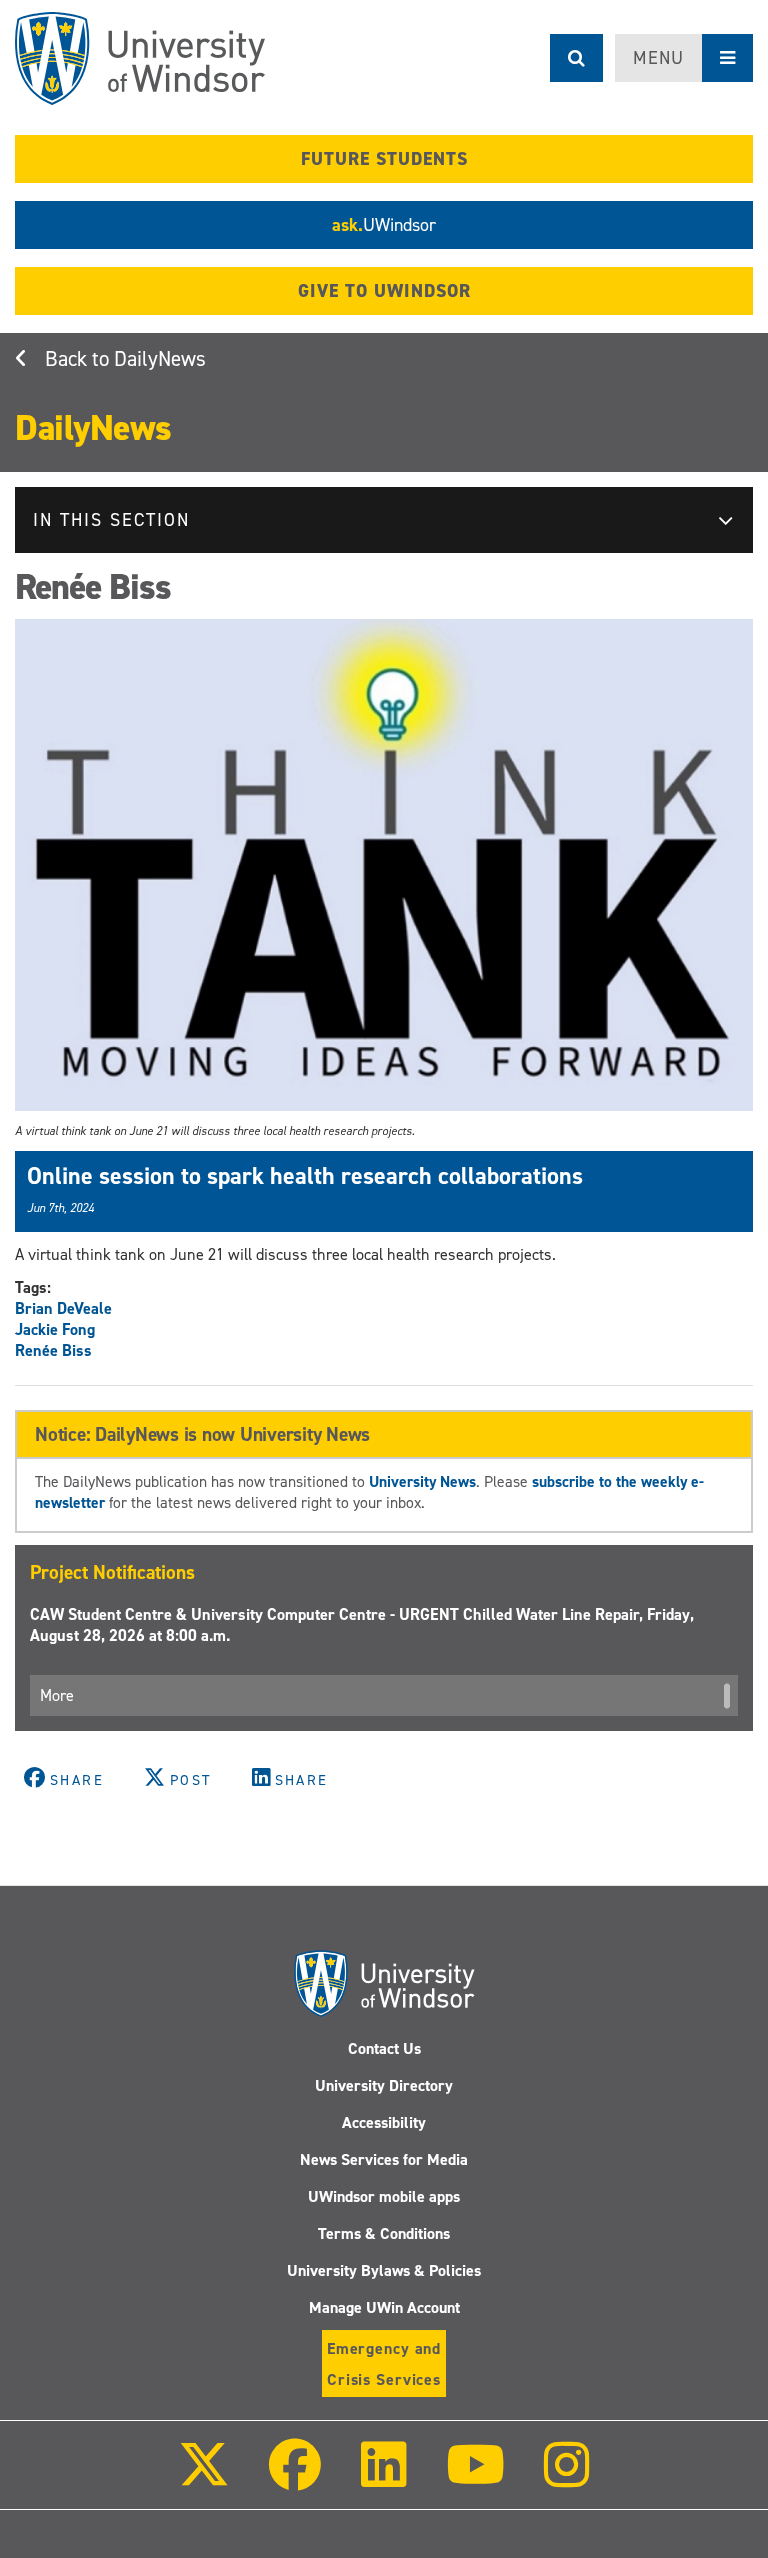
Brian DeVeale (63, 1308)
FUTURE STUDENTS (384, 159)
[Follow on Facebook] (295, 2478)
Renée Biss (53, 1350)
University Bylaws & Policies (384, 2270)
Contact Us (384, 2048)
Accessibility (384, 2122)
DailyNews (160, 359)
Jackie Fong (55, 1329)
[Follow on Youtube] (475, 2478)
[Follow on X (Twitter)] (204, 2478)
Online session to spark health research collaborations (305, 1176)
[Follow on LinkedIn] (383, 2478)
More (57, 1695)
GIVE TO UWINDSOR (384, 291)
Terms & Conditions (384, 2233)
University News (422, 1481)
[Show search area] (576, 58)
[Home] (140, 58)
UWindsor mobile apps (384, 2196)
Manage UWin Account (384, 2307)
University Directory (384, 2085)
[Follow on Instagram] (567, 2478)
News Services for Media (384, 2159)
